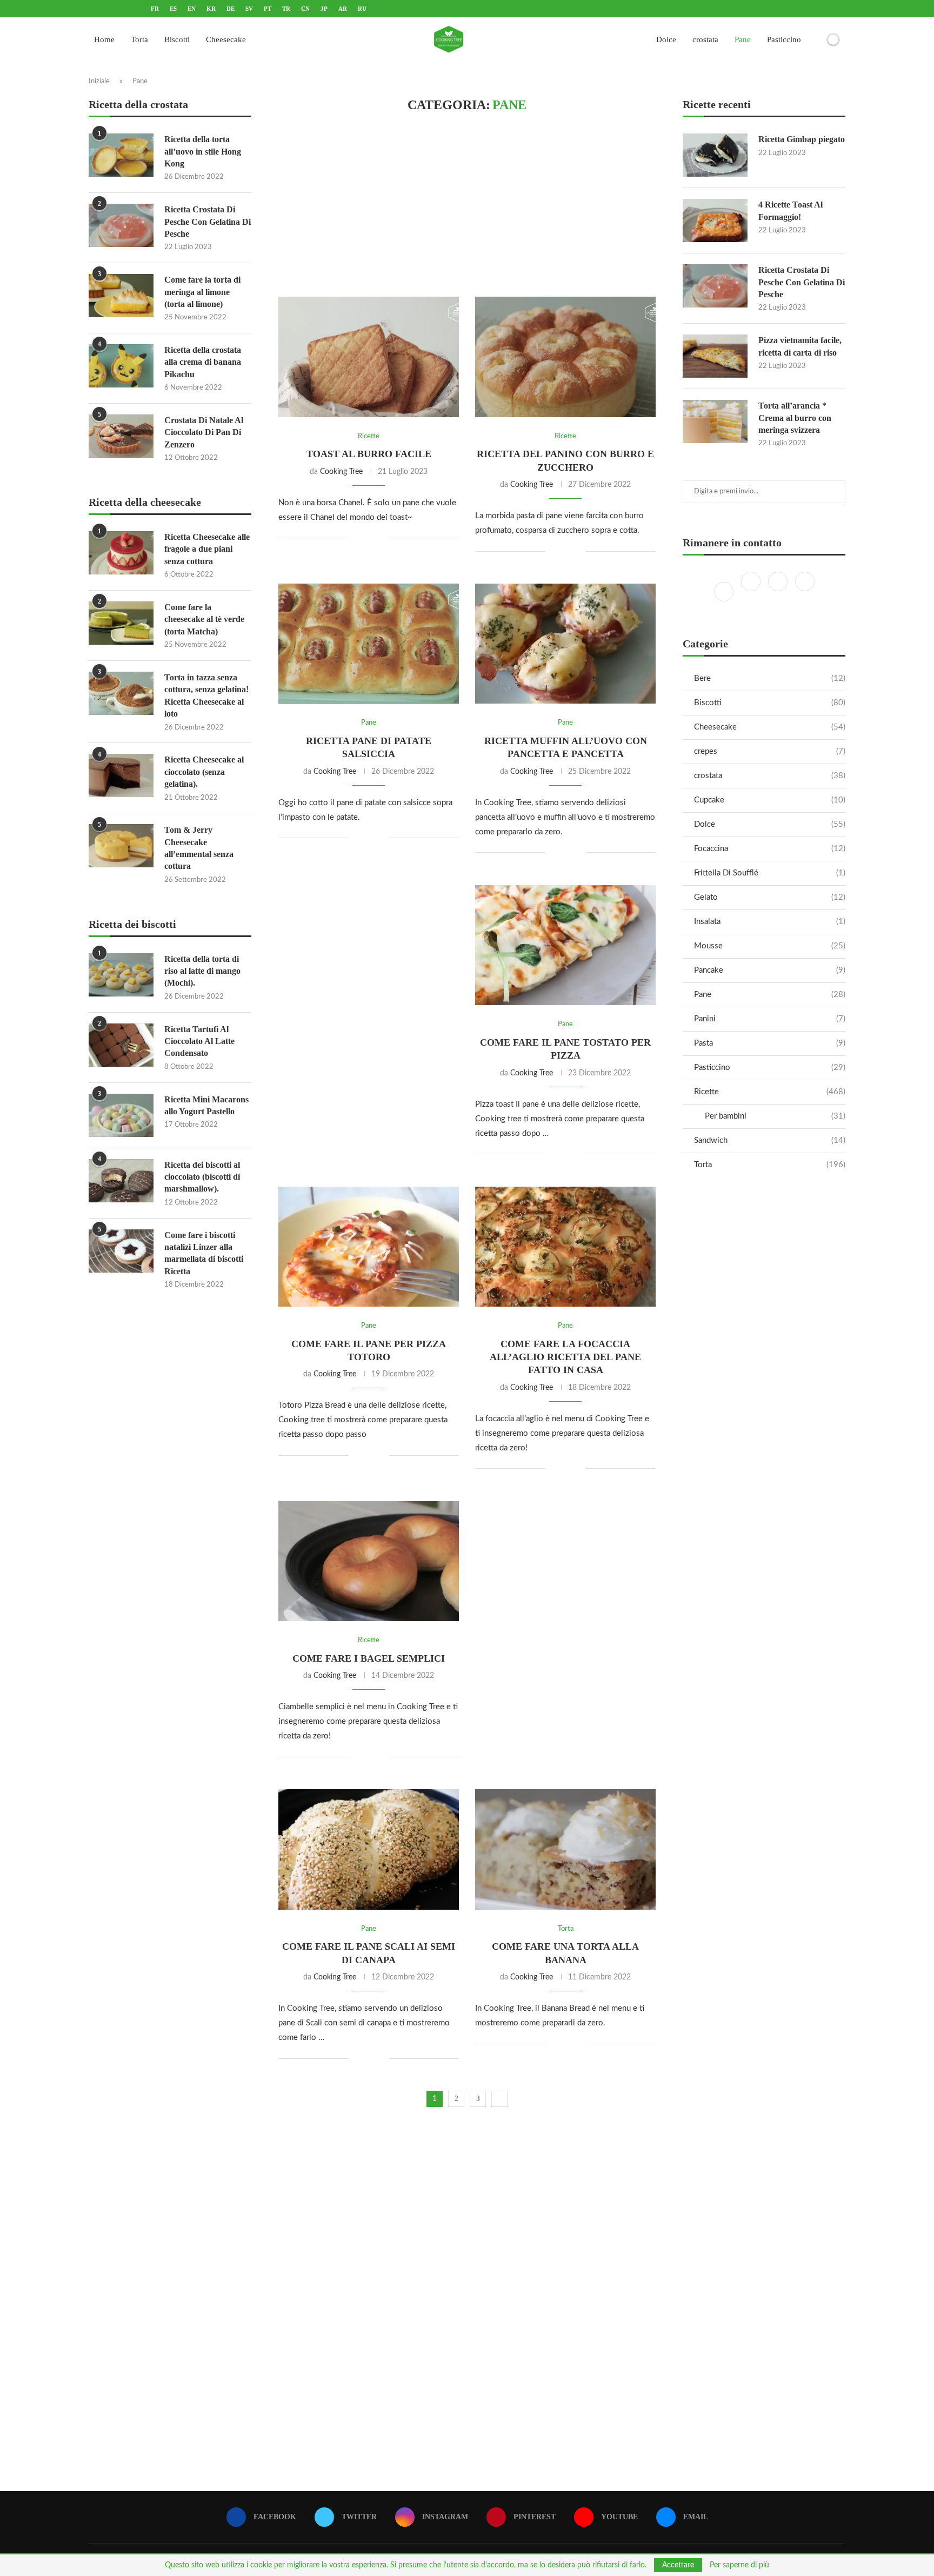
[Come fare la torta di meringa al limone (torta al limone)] (121, 296)
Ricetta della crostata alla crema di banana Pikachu (203, 362)
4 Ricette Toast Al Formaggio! (790, 210)
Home (104, 39)
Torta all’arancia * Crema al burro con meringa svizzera (795, 418)
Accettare (678, 2565)
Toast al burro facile (369, 454)
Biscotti (177, 39)
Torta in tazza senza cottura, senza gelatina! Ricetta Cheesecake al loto (206, 695)
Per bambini (775, 1116)
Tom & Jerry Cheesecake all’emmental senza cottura (199, 848)
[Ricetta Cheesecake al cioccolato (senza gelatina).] (121, 775)
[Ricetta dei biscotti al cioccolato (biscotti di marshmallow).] (121, 1181)
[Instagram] (779, 591)
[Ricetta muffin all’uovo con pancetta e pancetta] (565, 644)
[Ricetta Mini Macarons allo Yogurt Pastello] (121, 1115)
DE (231, 9)
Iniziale (99, 81)
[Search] (815, 39)
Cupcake (770, 800)
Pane (743, 39)
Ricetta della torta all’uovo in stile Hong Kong (203, 151)
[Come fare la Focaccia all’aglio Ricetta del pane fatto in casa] (565, 1247)
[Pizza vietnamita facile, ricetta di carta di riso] (715, 356)
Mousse (770, 946)
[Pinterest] (805, 591)
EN (192, 9)
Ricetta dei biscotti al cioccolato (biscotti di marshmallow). (202, 1177)
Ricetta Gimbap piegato (802, 139)
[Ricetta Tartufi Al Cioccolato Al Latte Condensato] (121, 1045)
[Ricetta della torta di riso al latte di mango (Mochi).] (121, 975)
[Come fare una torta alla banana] (565, 1849)
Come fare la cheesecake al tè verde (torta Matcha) (204, 619)
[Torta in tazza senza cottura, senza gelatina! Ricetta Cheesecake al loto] (121, 693)
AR (343, 9)
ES (173, 9)
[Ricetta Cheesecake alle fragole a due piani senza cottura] (121, 553)
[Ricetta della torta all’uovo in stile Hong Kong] (121, 155)
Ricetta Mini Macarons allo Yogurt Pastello (206, 1105)
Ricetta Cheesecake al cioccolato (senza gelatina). (204, 772)
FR (155, 9)
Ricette (770, 1092)
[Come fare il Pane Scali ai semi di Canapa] (369, 1849)
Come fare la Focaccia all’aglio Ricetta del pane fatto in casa (565, 1357)
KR (211, 9)
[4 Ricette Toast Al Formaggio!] (715, 220)
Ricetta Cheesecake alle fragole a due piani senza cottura (207, 549)
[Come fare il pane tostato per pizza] (565, 945)
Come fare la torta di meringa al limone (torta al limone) (202, 292)
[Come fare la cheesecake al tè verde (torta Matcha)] (121, 623)
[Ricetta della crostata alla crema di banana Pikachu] (121, 366)
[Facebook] (725, 591)
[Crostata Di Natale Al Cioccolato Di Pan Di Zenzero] (121, 436)
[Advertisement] (467, 205)
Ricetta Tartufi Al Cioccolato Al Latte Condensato (199, 1041)
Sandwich (770, 1140)
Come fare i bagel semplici (369, 1658)
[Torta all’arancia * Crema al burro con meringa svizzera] (715, 421)
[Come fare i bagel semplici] (369, 1561)
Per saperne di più (739, 2565)
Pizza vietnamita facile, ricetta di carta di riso (800, 346)
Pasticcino (784, 39)
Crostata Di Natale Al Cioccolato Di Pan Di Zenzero (204, 432)
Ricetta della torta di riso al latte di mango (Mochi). (202, 971)
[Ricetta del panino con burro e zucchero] (565, 357)
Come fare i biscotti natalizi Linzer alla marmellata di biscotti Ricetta (204, 1253)
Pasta (770, 1043)
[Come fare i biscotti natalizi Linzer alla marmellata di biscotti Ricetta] (121, 1251)
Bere (770, 678)
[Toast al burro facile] (369, 357)
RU (362, 9)
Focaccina (770, 849)
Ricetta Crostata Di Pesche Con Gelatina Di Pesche (802, 282)
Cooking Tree (341, 472)
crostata (705, 39)
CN (305, 9)
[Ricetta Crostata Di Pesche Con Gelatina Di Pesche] (715, 286)
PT (268, 9)
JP (324, 9)
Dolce (666, 39)
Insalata (770, 922)
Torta (139, 39)
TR (286, 9)
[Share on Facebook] (365, 538)
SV (249, 9)
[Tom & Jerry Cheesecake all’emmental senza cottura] (121, 846)
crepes (770, 751)
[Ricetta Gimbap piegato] (715, 155)
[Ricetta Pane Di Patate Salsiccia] (369, 644)
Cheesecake (226, 39)
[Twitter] (752, 591)
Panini (770, 1019)
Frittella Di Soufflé (770, 873)
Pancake (770, 970)
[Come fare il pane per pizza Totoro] (369, 1247)
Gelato (770, 897)
